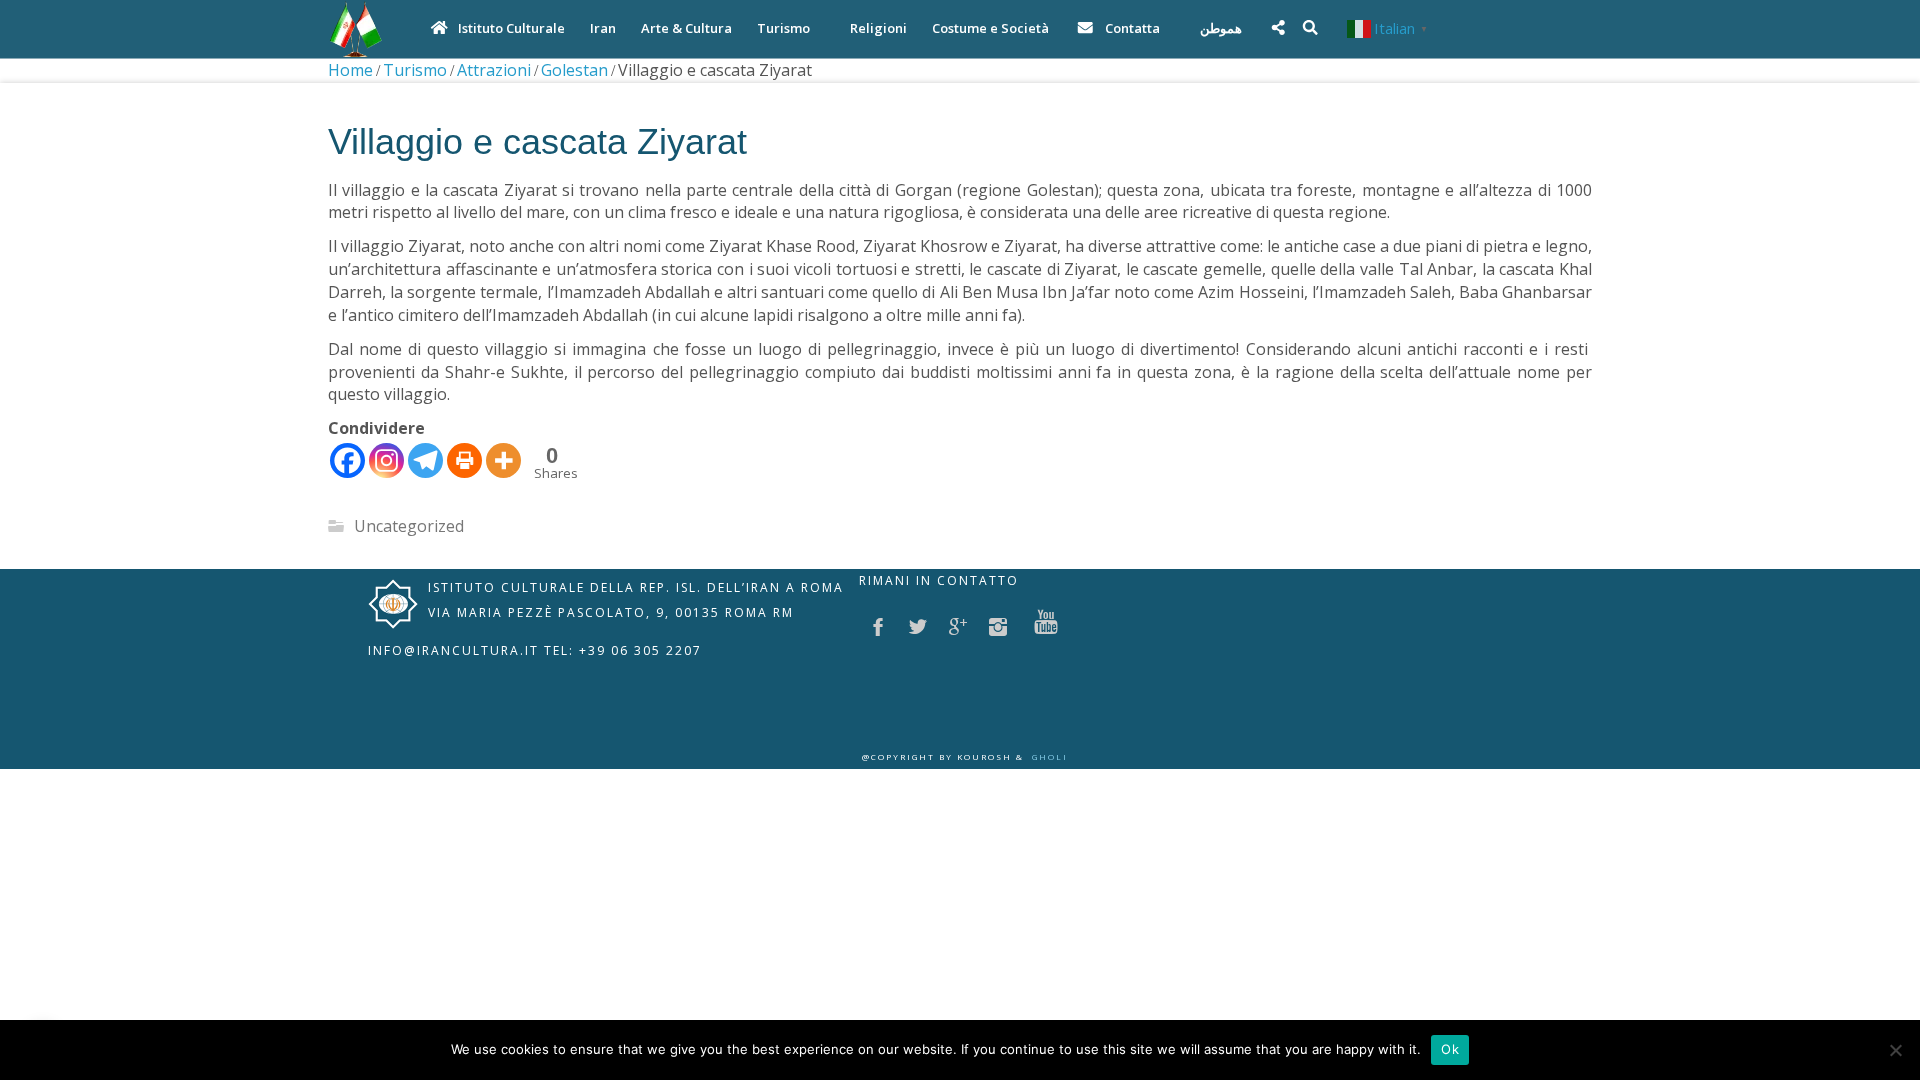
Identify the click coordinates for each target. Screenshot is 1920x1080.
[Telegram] (425, 460)
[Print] (464, 460)
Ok (1450, 1049)
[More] (503, 460)
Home (350, 70)
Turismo (415, 70)
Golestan (574, 70)
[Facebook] (347, 460)
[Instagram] (386, 460)
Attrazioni (494, 70)
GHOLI (1050, 756)
